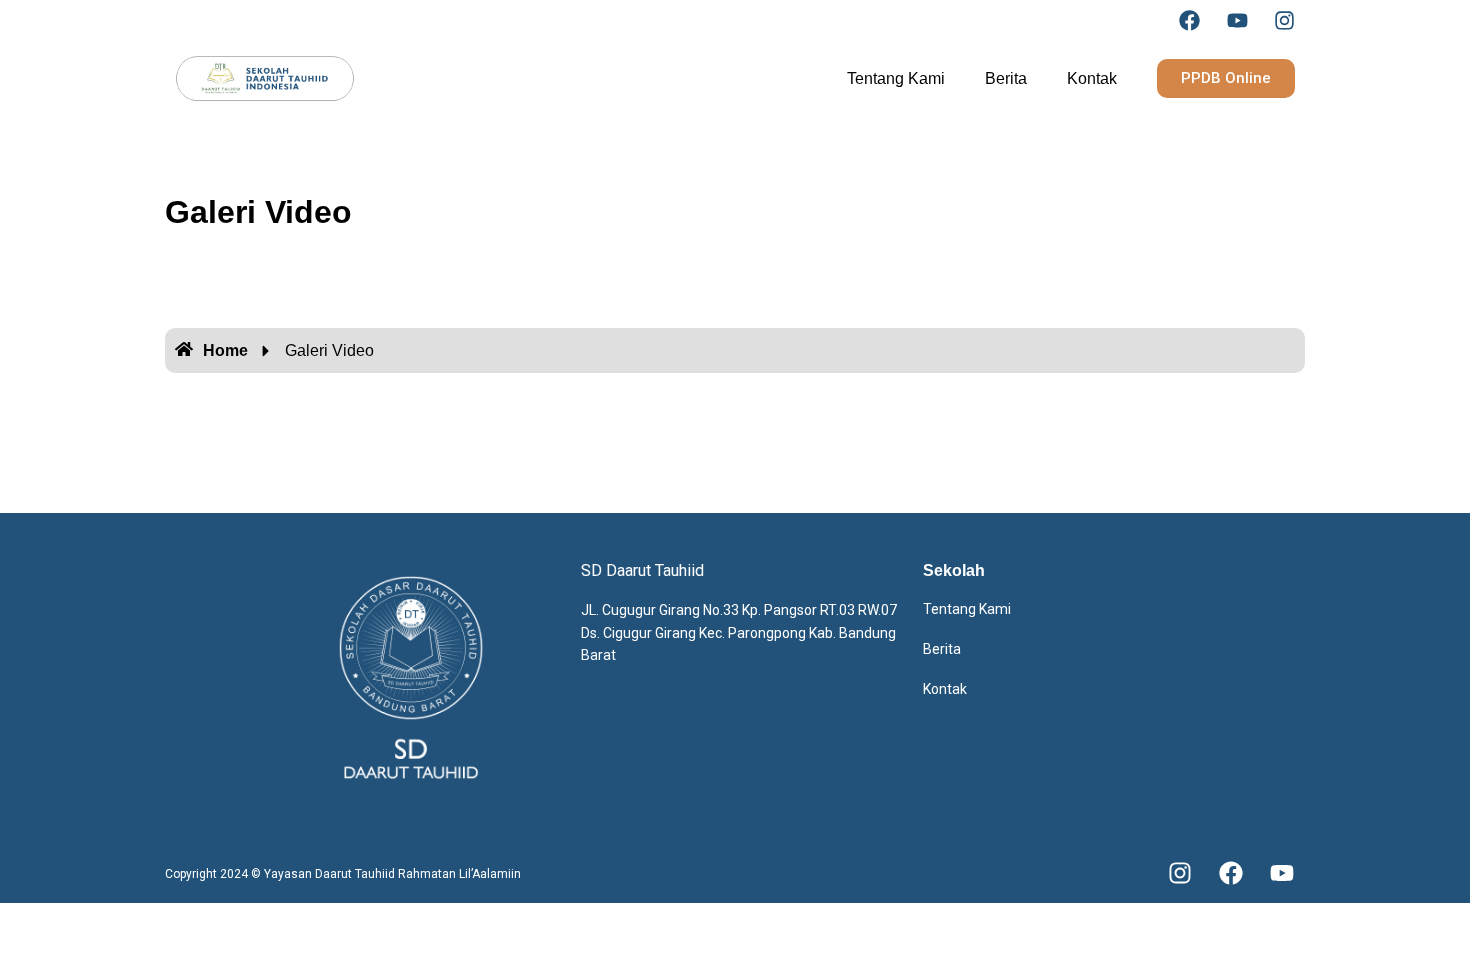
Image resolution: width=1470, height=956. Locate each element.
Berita (1006, 78)
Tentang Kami (896, 78)
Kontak (1092, 78)
